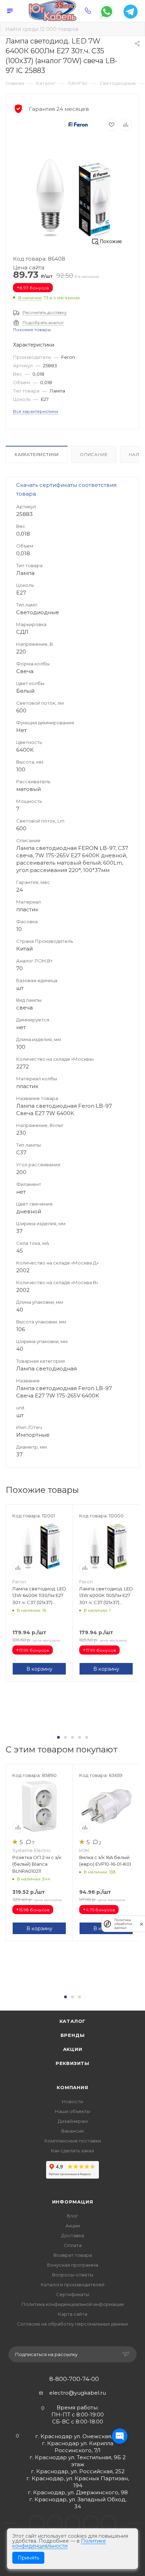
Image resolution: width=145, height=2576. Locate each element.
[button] (58, 1737)
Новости (72, 2101)
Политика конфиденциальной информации (73, 2304)
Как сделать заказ (72, 2151)
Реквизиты (72, 2063)
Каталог (73, 2021)
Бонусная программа (73, 2265)
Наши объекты (72, 2111)
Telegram (55, 2523)
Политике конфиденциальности (59, 2543)
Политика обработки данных (123, 1924)
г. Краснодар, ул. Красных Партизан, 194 (78, 2482)
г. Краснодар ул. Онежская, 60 (78, 2436)
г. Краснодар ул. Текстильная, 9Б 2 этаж (78, 2461)
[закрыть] (141, 1924)
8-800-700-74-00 (74, 2379)
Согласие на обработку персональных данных (72, 2324)
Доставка (73, 2235)
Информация (73, 2202)
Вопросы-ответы (73, 2275)
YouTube (73, 2523)
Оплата (73, 2245)
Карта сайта (73, 2314)
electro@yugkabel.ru (78, 2393)
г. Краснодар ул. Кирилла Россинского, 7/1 (78, 2447)
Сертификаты (72, 2294)
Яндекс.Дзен (109, 2523)
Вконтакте (37, 2523)
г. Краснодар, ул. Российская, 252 (78, 2471)
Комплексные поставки (73, 2141)
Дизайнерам (73, 2121)
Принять (28, 2558)
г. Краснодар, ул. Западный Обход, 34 (78, 2503)
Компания (72, 2087)
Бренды (73, 2035)
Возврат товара (73, 2255)
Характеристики (37, 454)
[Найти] (135, 29)
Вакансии (72, 2131)
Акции (73, 2049)
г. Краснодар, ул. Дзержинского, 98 (78, 2492)
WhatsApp (91, 2523)
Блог (72, 2216)
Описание (94, 454)
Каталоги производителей (73, 2285)
